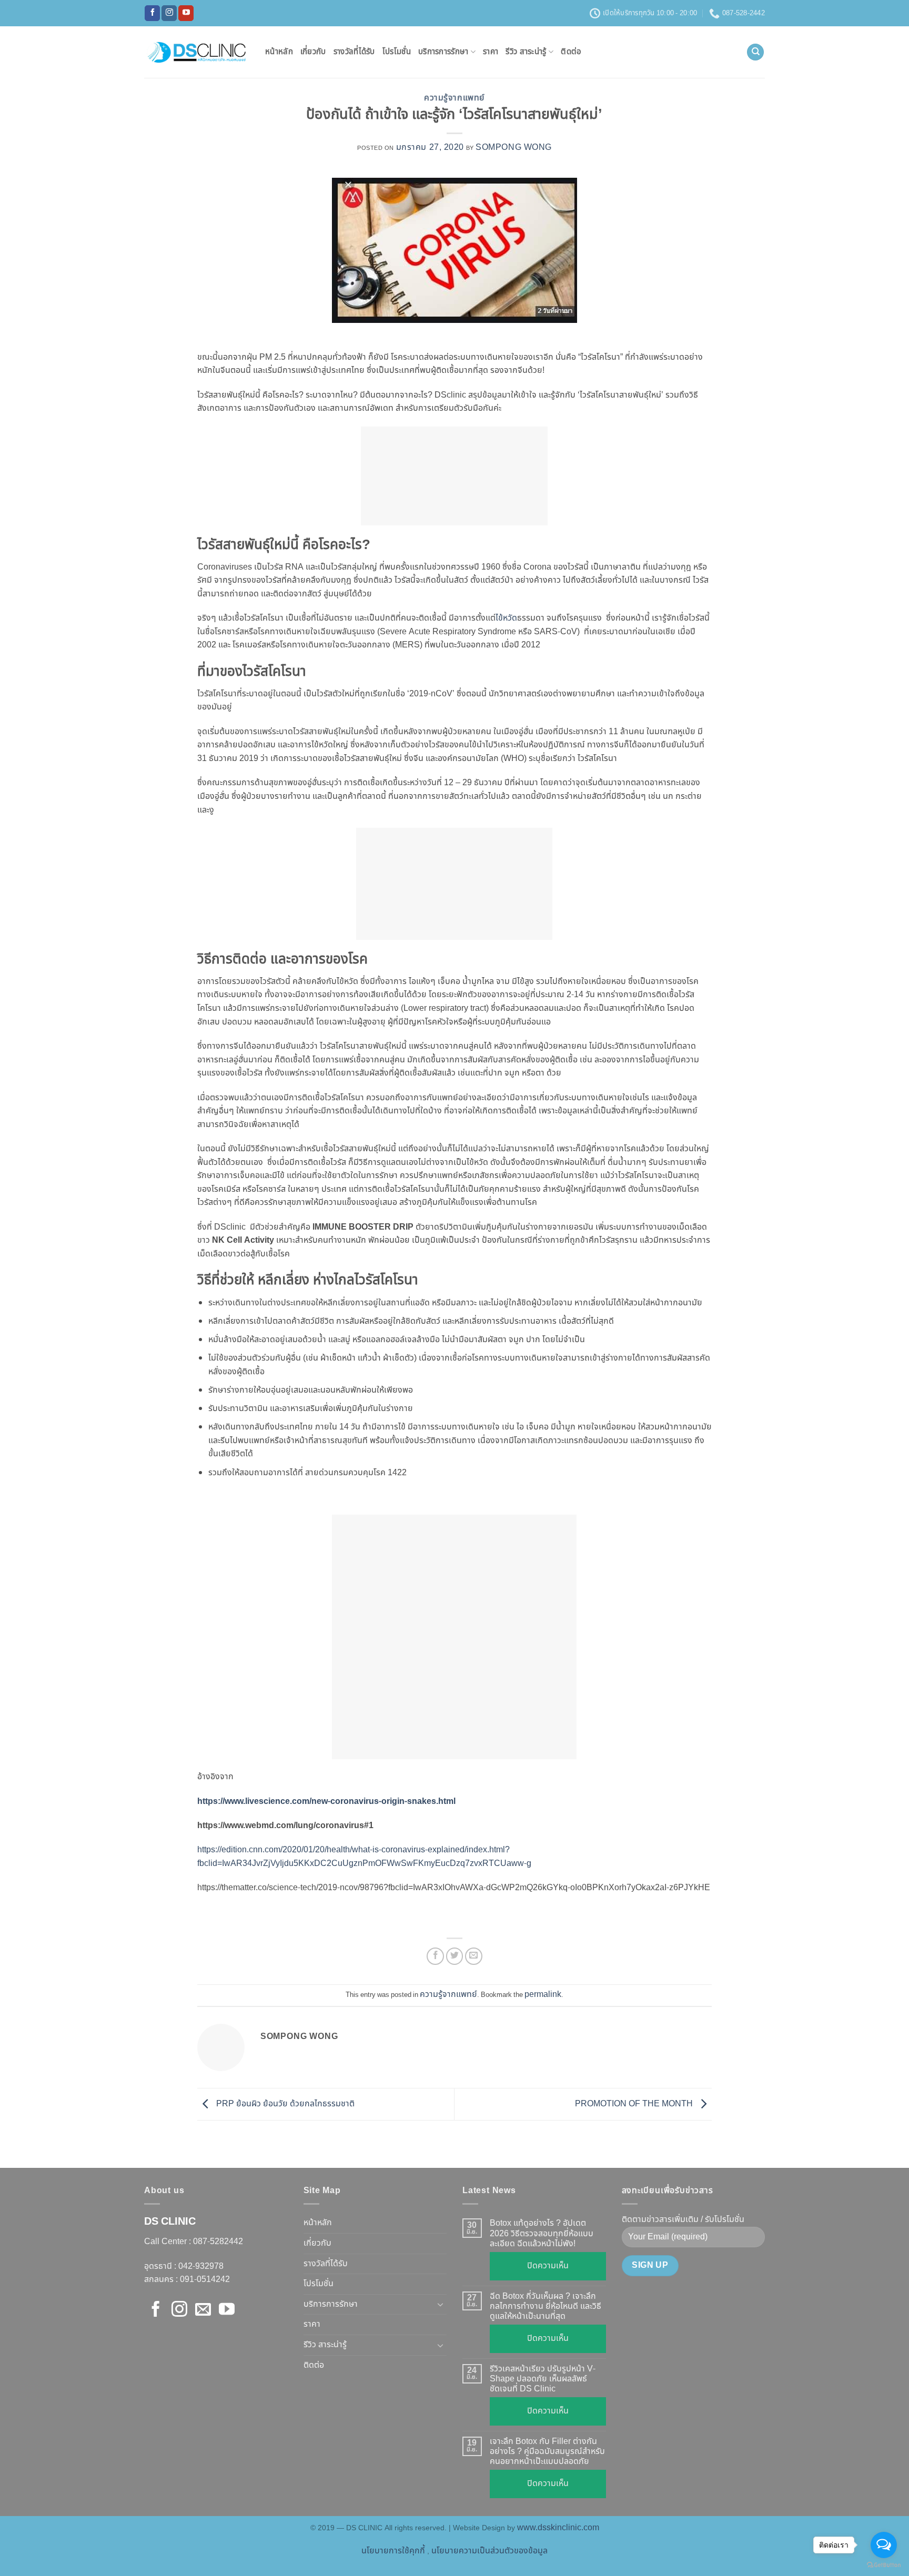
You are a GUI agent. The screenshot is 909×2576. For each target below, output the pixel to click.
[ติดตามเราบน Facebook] (152, 13)
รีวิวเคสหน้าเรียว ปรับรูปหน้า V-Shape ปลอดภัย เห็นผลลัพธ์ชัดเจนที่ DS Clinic (543, 2379)
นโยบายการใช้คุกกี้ (393, 2551)
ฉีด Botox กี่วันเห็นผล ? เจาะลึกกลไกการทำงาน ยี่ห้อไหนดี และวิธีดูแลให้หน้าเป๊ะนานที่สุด (546, 2307)
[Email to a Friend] (474, 1956)
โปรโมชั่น (397, 52)
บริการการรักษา (443, 52)
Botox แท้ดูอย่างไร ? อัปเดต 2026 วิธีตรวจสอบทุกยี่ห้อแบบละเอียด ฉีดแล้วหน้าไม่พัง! (542, 2234)
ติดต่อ (571, 52)
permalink (543, 1994)
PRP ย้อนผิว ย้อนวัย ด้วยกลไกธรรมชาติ (284, 2104)
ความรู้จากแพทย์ (454, 98)
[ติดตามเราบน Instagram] (169, 13)
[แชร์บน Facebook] (435, 1956)
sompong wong (514, 147)
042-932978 (200, 2266)
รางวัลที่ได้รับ (354, 52)
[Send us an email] (203, 2310)
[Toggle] (440, 2304)
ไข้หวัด (506, 618)
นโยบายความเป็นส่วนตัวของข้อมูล (489, 2551)
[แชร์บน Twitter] (455, 1956)
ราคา (491, 52)
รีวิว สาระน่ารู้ (526, 52)
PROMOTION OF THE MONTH (635, 2104)
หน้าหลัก (279, 52)
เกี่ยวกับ (313, 52)
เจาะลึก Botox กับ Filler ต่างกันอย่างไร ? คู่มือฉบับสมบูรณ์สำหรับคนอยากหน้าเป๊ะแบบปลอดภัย (547, 2452)
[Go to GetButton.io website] (884, 2565)
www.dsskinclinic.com (558, 2528)
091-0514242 (205, 2279)
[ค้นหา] (755, 52)
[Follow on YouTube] (186, 13)
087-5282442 (218, 2242)
